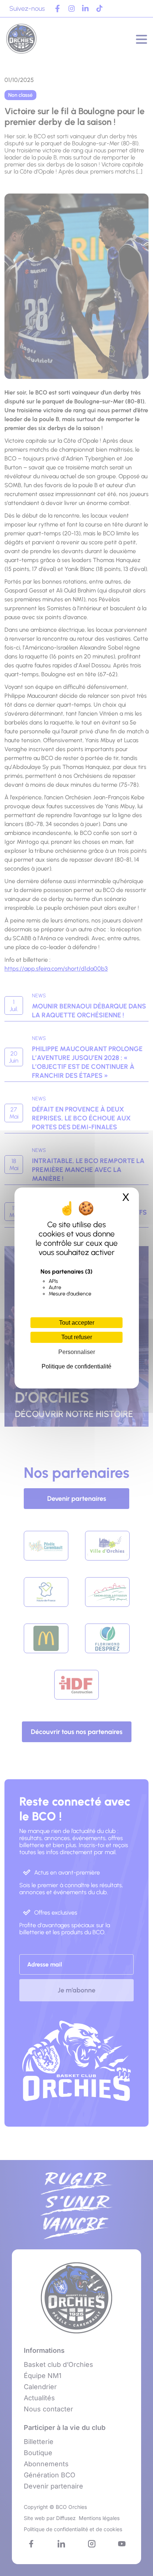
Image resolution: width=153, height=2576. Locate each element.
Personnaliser (77, 1352)
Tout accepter (77, 1323)
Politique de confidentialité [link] (76, 1366)
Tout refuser (77, 1337)
